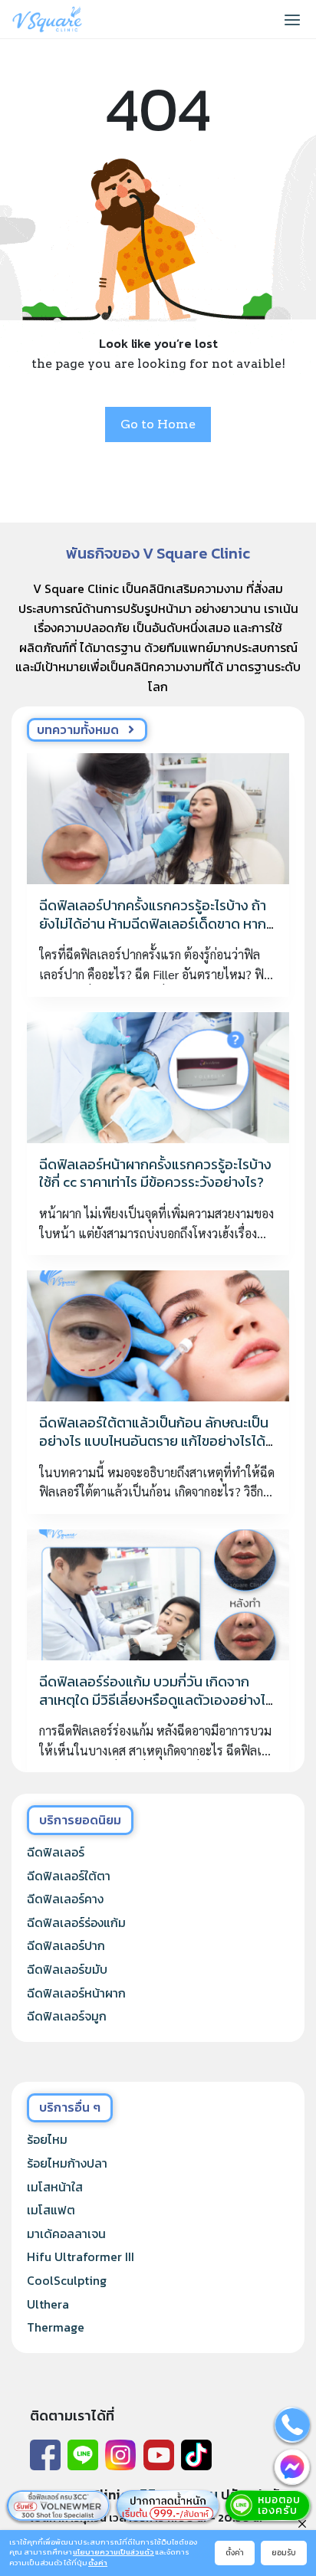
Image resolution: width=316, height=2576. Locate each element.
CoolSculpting (67, 2280)
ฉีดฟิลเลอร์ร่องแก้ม (76, 1922)
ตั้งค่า (98, 2563)
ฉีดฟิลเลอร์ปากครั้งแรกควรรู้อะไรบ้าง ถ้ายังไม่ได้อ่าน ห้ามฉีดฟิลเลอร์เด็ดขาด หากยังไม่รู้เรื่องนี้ (153, 923)
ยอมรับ (284, 2553)
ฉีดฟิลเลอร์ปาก (66, 1945)
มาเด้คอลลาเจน (66, 2234)
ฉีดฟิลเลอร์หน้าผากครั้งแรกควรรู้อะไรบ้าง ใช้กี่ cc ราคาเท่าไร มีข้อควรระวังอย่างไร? (155, 1173)
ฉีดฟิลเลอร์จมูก (67, 2016)
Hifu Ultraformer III (81, 2256)
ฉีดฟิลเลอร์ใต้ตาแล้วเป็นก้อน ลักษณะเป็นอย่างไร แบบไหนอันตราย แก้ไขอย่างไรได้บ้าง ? (154, 1440)
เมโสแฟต (51, 2210)
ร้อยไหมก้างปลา (67, 2163)
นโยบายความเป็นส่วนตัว (114, 2553)
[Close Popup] (302, 2523)
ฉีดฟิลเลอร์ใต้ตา (69, 1876)
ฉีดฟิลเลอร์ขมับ (67, 1969)
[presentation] (158, 819)
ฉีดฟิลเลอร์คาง (65, 1899)
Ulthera (48, 2304)
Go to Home (158, 424)
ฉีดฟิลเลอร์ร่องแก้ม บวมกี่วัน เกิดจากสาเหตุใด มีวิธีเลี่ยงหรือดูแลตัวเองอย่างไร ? (156, 1699)
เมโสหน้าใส (55, 2187)
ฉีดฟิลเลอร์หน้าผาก (76, 1993)
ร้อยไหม (47, 2139)
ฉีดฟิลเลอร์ (56, 1852)
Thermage (56, 2327)
